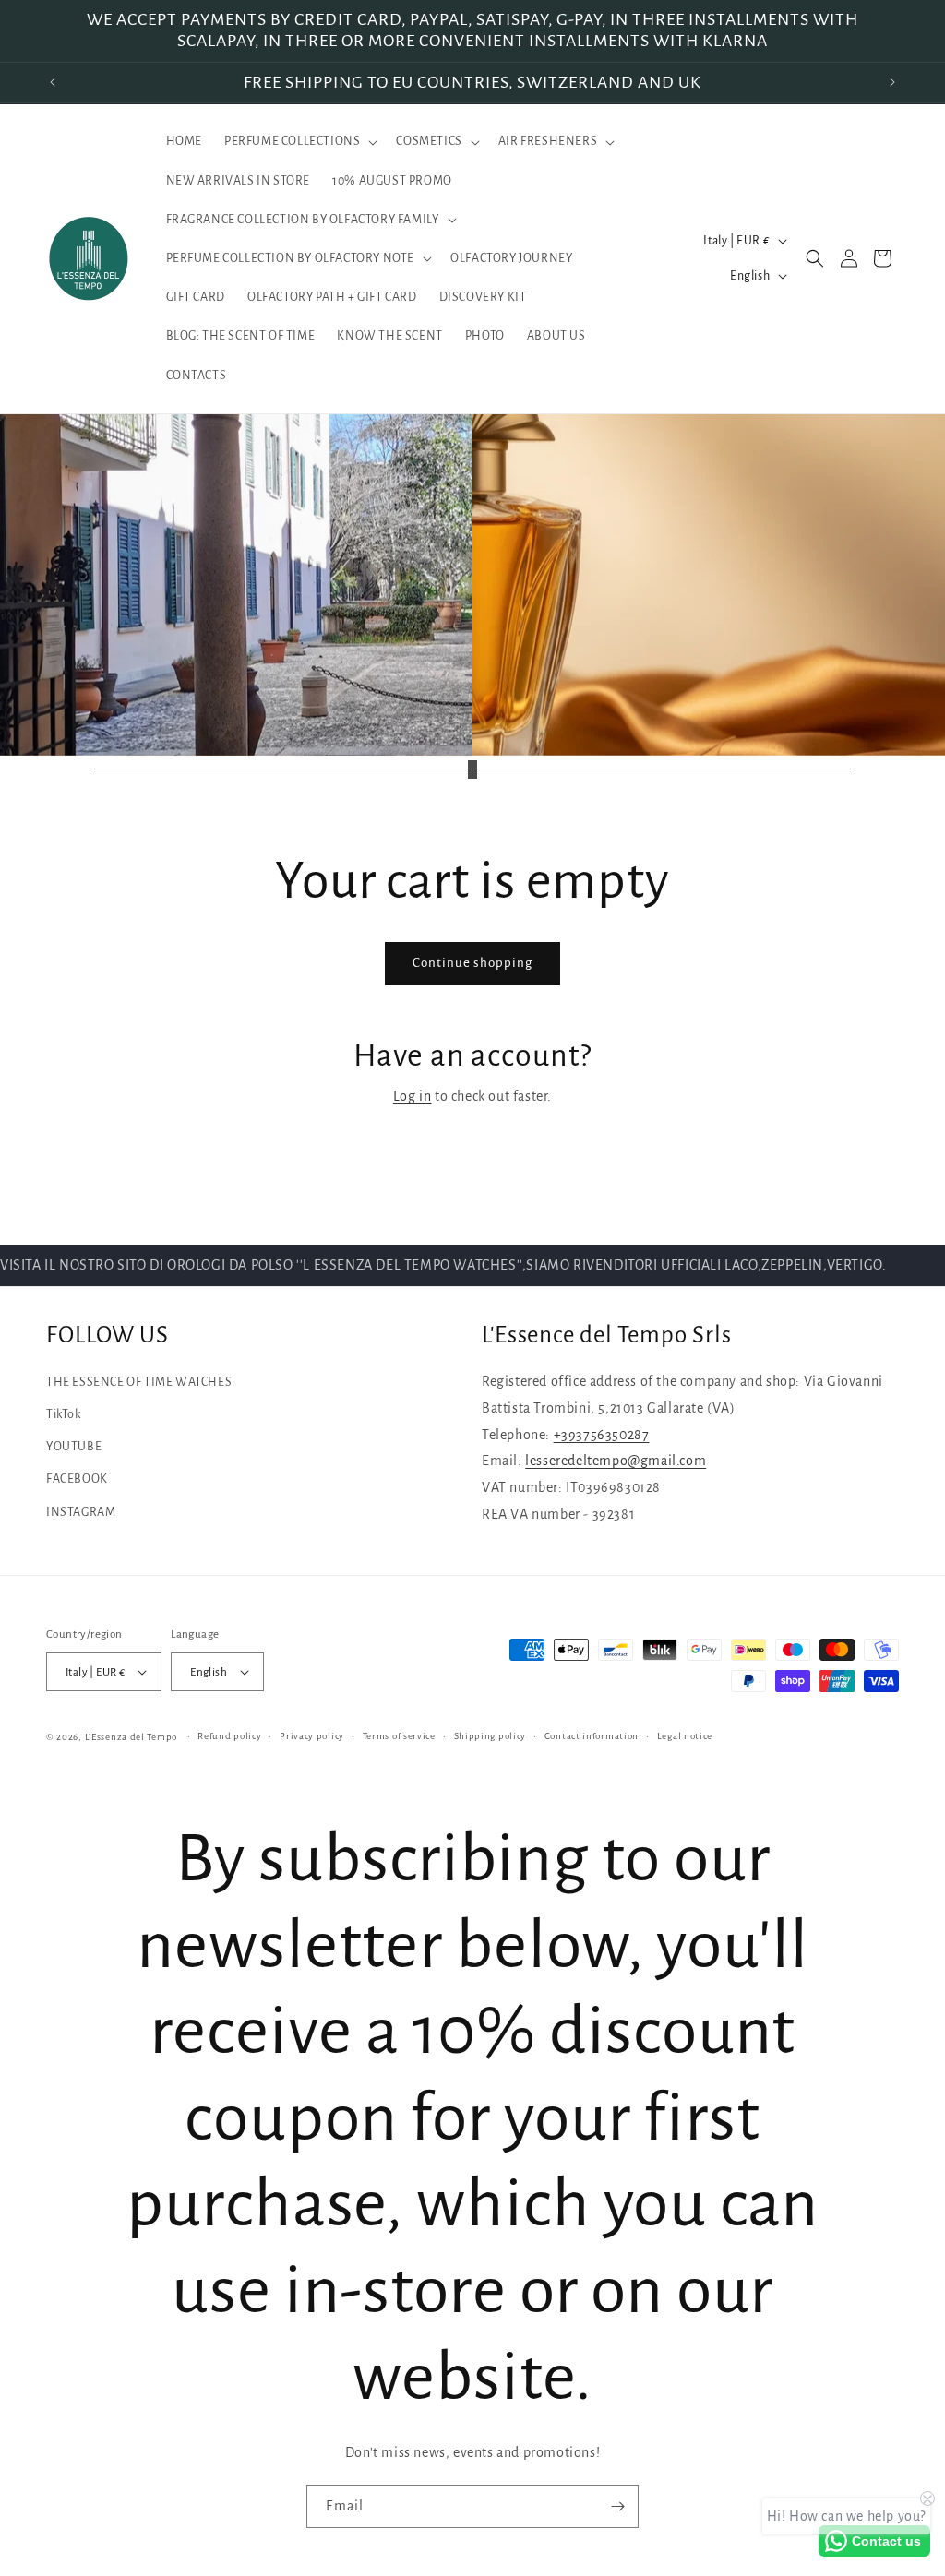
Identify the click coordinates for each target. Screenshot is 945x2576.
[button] (299, 141)
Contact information (592, 1736)
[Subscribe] (617, 2506)
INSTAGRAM (81, 1512)
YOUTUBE (74, 1447)
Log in (413, 1096)
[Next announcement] (892, 82)
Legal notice (685, 1736)
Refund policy (229, 1736)
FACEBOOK (77, 1479)
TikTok (64, 1414)
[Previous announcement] (53, 82)
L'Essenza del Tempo (131, 1737)
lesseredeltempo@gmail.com (616, 1461)
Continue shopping (472, 963)
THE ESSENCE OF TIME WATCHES (139, 1382)
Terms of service (399, 1736)
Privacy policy (312, 1736)
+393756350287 (602, 1435)
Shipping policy (490, 1736)
